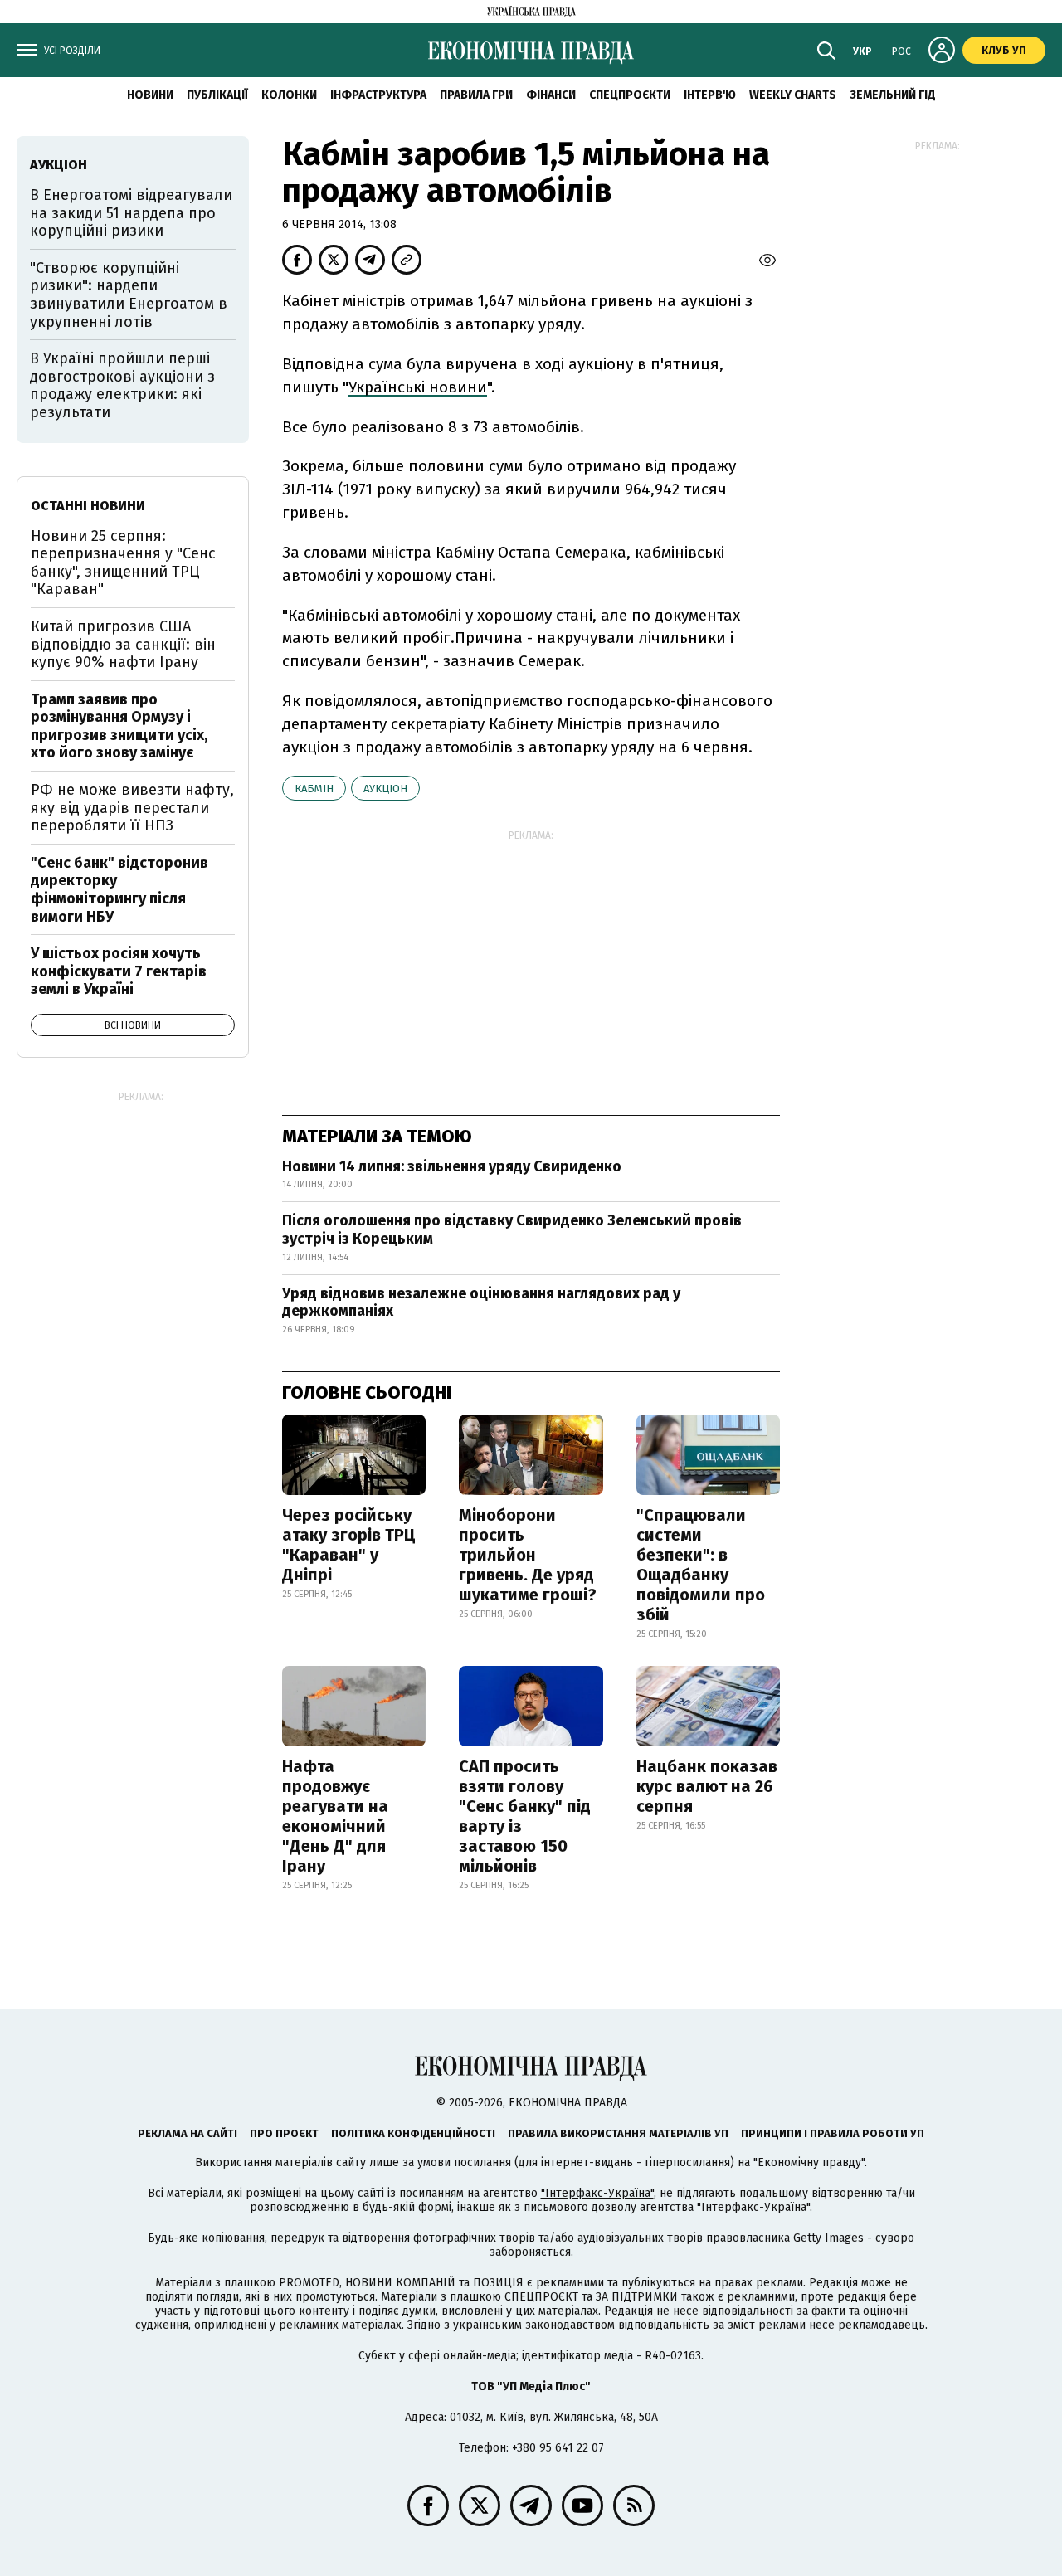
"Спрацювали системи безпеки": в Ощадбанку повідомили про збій (701, 1565)
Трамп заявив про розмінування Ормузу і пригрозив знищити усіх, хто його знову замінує (119, 726)
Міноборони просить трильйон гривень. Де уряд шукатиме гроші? (528, 1555)
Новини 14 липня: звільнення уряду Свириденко (452, 1166)
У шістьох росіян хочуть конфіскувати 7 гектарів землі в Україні (119, 971)
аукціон (385, 789)
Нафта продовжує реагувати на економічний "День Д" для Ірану (335, 1816)
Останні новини (88, 506)
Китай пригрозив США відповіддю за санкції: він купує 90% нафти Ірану (123, 644)
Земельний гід (893, 95)
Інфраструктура (378, 95)
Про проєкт (284, 2133)
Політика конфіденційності (413, 2133)
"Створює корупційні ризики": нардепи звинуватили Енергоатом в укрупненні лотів (129, 295)
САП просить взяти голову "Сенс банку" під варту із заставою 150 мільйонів (525, 1816)
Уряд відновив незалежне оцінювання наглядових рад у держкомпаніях (481, 1303)
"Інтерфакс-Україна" (597, 2193)
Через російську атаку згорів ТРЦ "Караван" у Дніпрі (349, 1545)
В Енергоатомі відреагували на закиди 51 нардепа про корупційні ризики (131, 213)
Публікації (217, 95)
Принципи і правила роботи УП (833, 2133)
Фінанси (551, 95)
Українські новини (418, 387)
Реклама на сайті (188, 2133)
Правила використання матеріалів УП (618, 2133)
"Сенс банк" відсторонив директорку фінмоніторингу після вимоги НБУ (119, 890)
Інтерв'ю (710, 95)
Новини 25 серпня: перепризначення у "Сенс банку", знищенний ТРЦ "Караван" (123, 563)
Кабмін (314, 789)
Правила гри (476, 95)
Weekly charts (793, 95)
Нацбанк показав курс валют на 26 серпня (707, 1786)
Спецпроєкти (630, 95)
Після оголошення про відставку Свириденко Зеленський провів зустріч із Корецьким (512, 1230)
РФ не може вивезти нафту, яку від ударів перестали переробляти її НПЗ (132, 808)
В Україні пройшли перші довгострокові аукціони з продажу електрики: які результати (122, 385)
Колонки (289, 95)
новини (150, 95)
